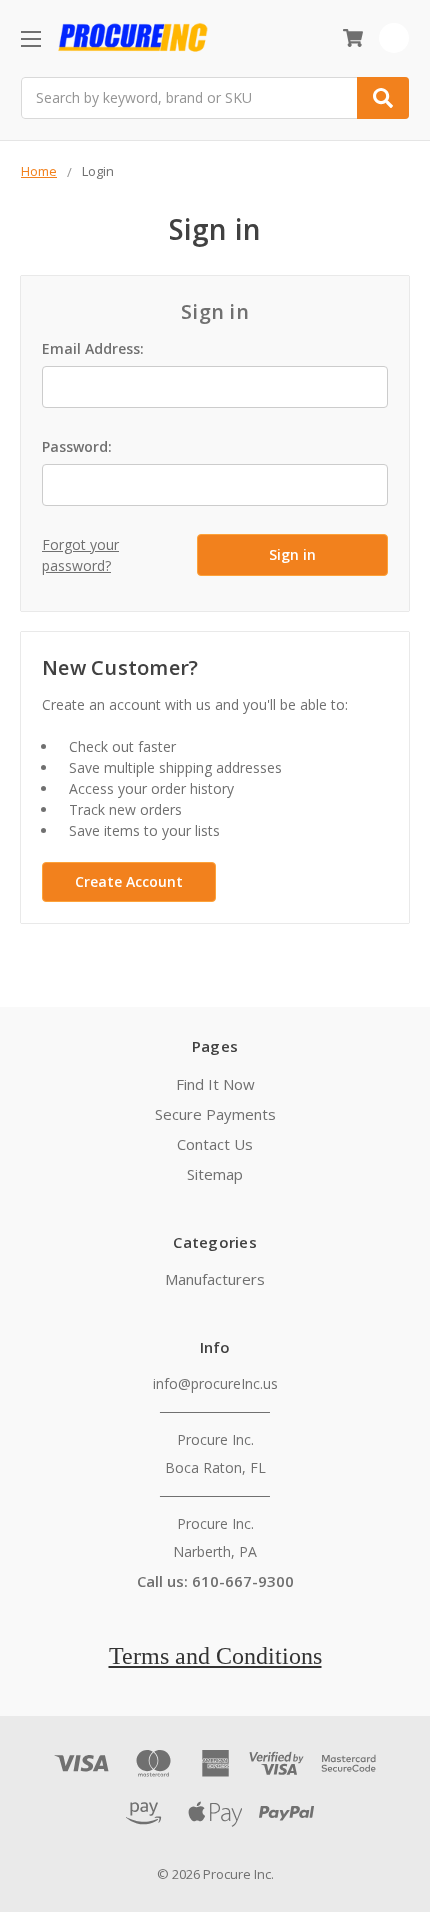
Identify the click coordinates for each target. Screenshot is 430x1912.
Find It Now (215, 1084)
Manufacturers (215, 1279)
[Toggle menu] (30, 38)
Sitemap (215, 1174)
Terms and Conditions (215, 1656)
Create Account (129, 881)
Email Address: (93, 348)
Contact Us (215, 1144)
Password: (77, 446)
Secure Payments (215, 1114)
